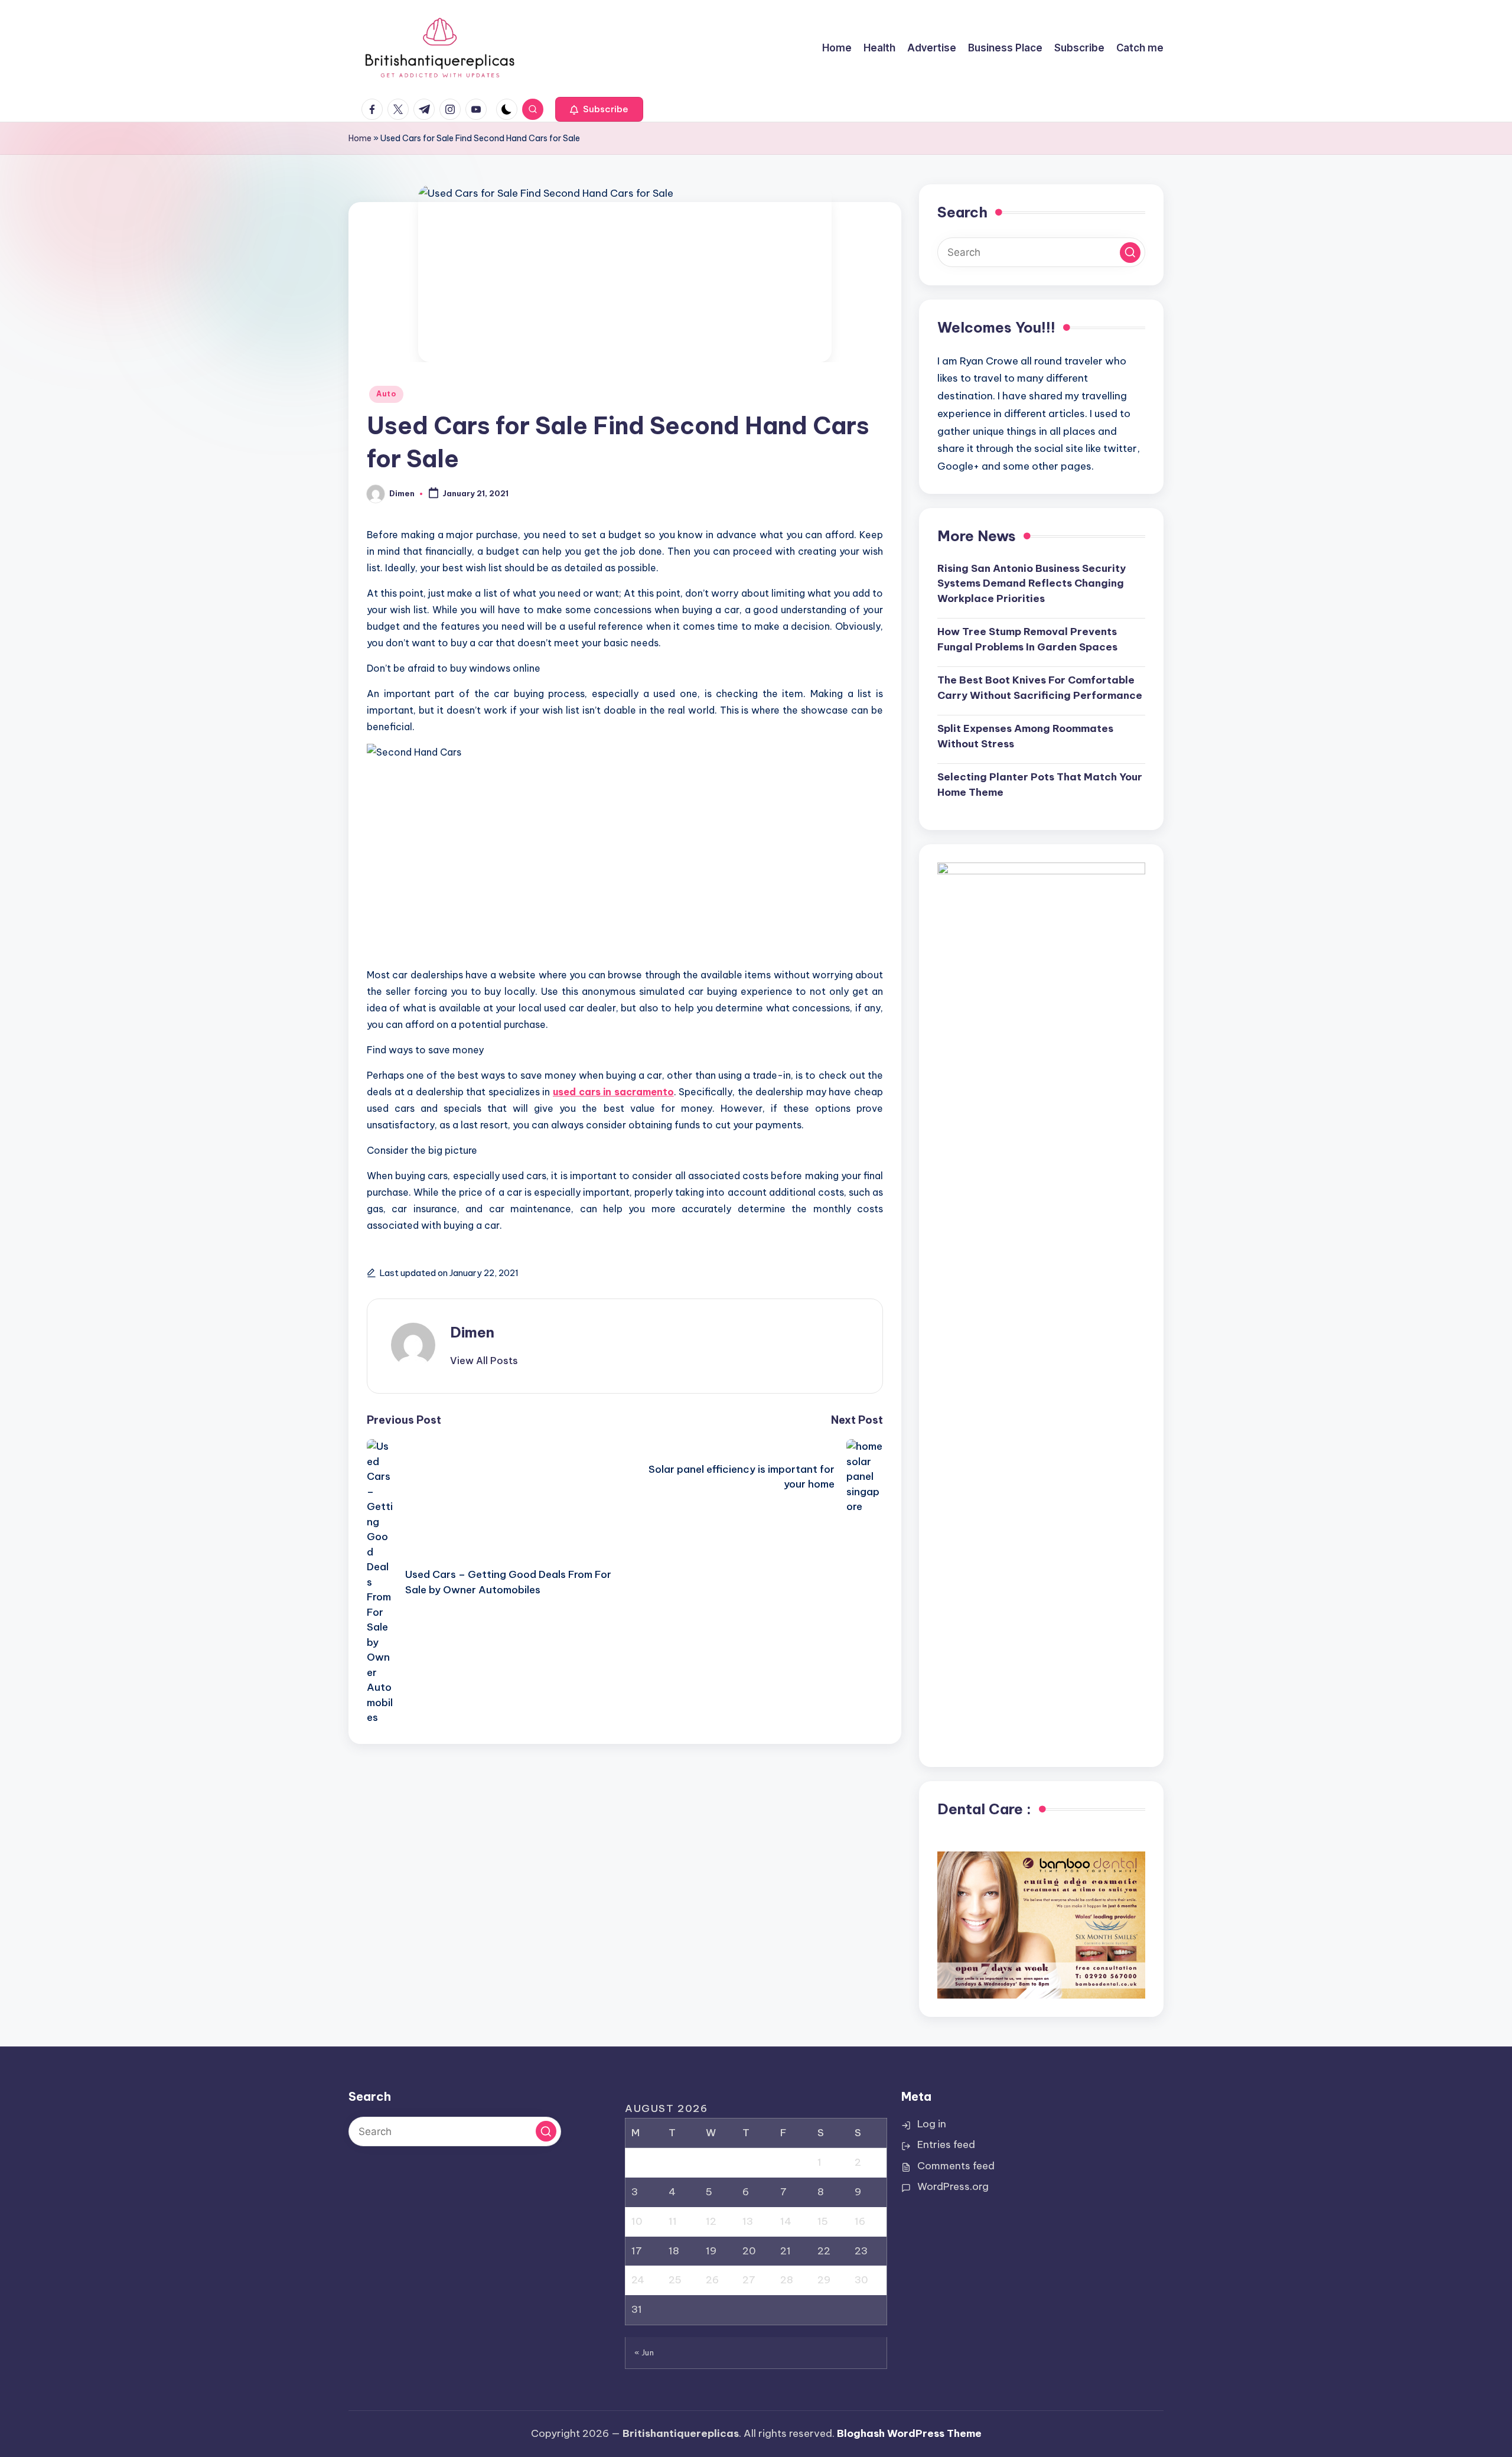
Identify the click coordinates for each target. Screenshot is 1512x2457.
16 (860, 2221)
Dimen (472, 1332)
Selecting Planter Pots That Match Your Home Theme (1040, 785)
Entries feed (946, 2144)
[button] (599, 109)
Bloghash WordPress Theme (909, 2433)
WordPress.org (953, 2186)
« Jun (644, 2352)
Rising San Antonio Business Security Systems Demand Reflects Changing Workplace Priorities (1032, 583)
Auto (386, 394)
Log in (932, 2124)
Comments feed (956, 2166)
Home (360, 138)
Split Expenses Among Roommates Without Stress (1025, 736)
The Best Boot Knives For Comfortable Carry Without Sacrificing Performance (1040, 688)
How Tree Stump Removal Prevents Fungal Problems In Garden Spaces (1027, 639)
